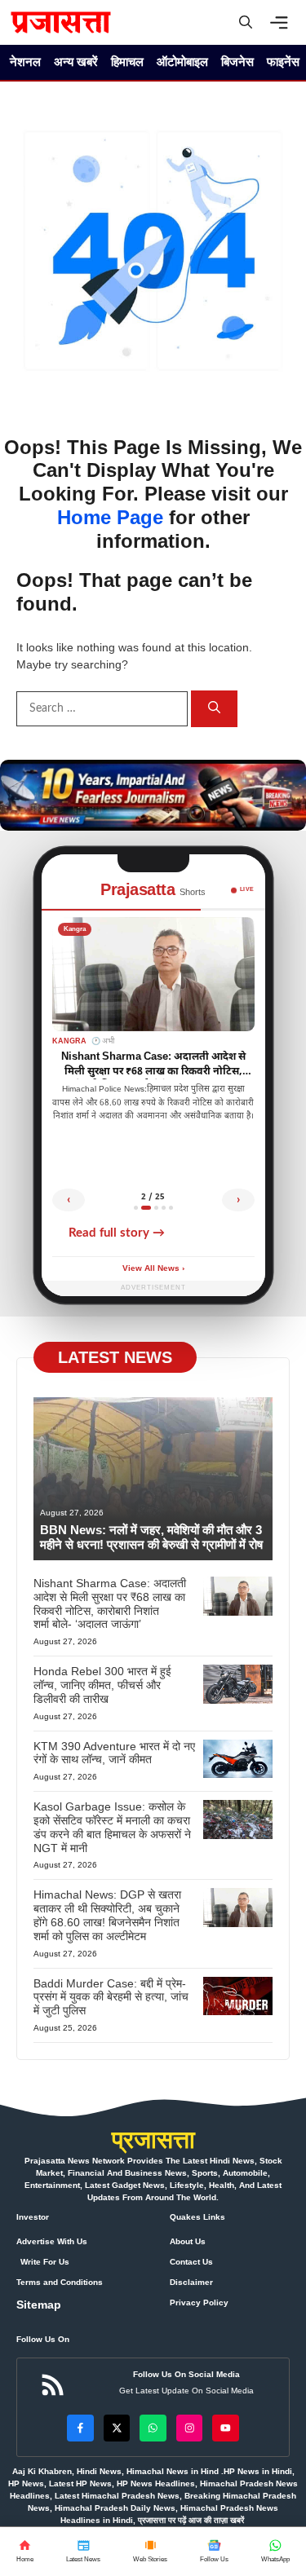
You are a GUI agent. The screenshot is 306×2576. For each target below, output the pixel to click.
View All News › (153, 1269)
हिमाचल (127, 62)
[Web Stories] (150, 2552)
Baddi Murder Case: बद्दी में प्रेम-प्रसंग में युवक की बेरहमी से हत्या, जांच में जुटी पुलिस (111, 1997)
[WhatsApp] (214, 2552)
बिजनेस (237, 62)
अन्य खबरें (76, 62)
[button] (246, 22)
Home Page (110, 517)
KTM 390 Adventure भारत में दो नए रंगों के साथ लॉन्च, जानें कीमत (114, 1753)
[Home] (25, 2552)
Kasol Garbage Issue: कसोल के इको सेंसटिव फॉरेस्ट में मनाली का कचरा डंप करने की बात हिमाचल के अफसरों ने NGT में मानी (112, 1827)
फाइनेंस (283, 62)
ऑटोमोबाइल (182, 62)
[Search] (214, 709)
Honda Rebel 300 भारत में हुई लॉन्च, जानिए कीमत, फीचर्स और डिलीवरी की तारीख (102, 1685)
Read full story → (117, 1233)
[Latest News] (83, 2552)
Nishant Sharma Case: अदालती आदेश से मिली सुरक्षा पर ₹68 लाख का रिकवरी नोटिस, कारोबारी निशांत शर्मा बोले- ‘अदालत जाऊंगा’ (110, 1603)
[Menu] (283, 23)
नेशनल (25, 62)
